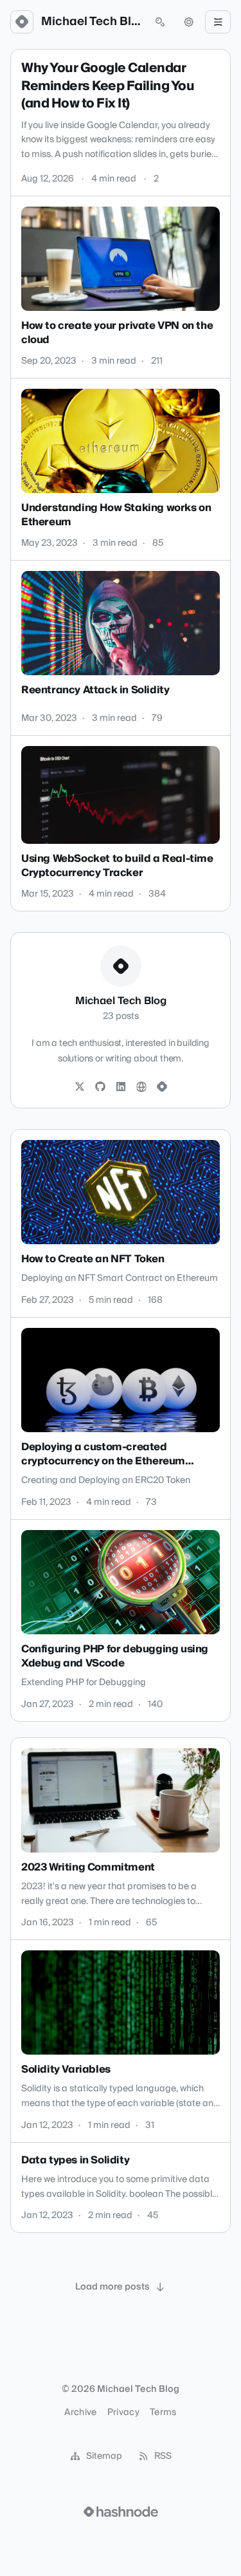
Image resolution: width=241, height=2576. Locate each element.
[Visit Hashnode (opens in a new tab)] (121, 2512)
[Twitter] (80, 1087)
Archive (80, 2413)
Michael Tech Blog (91, 22)
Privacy (123, 2413)
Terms (163, 2413)
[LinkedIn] (121, 1087)
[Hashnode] (162, 1087)
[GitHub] (100, 1087)
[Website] (141, 1087)
